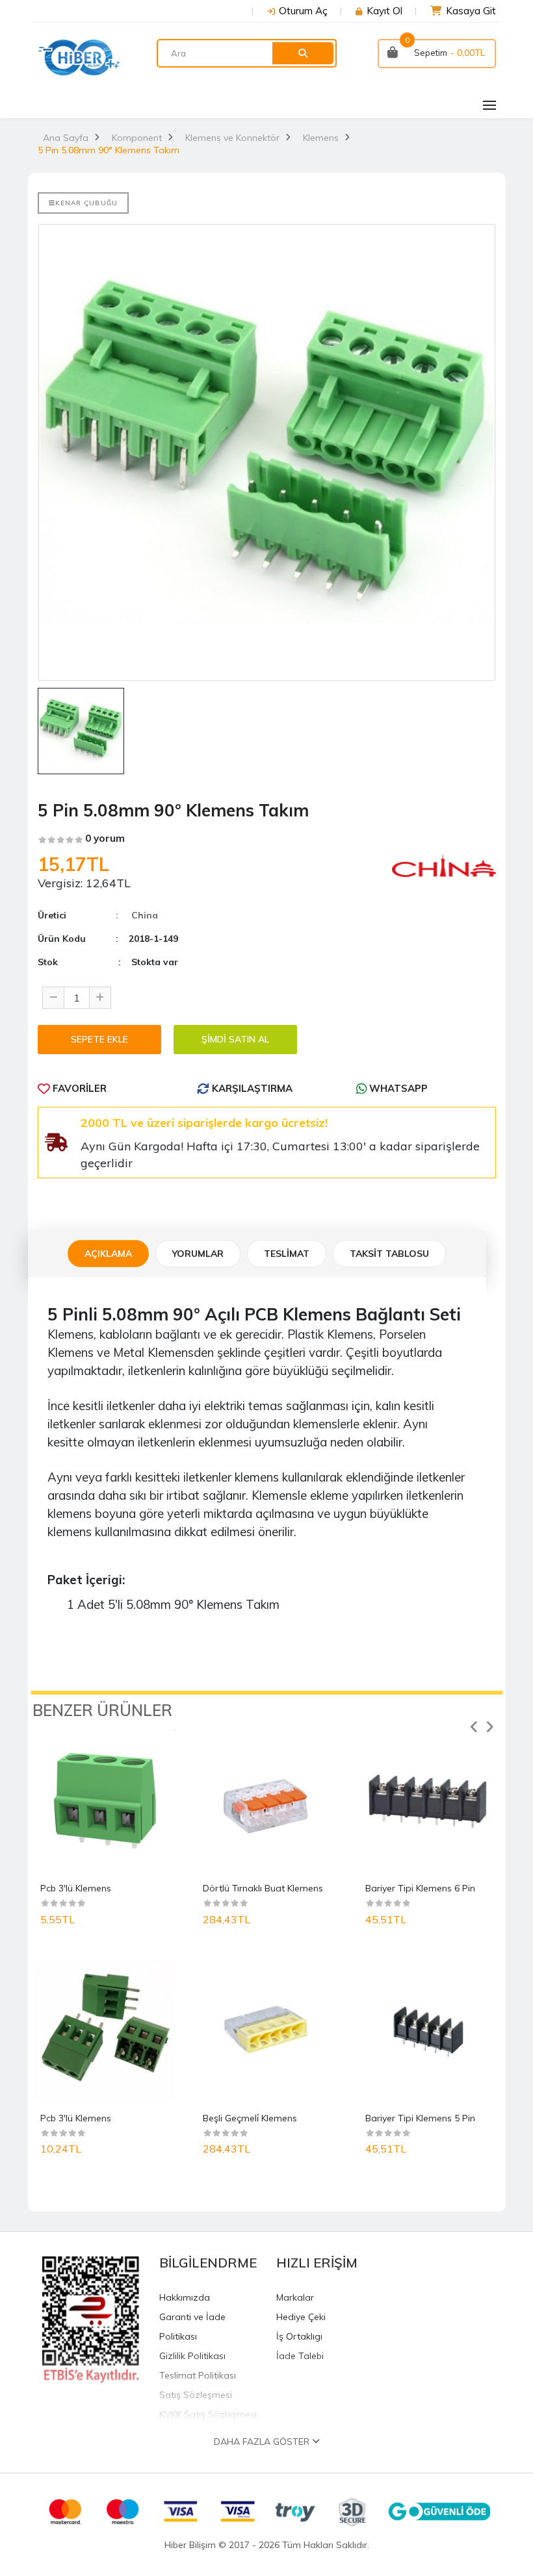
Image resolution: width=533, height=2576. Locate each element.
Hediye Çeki (301, 2317)
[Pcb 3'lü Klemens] (104, 1801)
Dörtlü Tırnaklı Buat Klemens (263, 1888)
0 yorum (105, 838)
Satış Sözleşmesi (196, 2395)
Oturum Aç (303, 11)
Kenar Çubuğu (86, 203)
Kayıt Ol (384, 11)
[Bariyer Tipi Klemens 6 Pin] (429, 1801)
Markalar (295, 2297)
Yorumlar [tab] (198, 1254)
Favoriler (78, 1088)
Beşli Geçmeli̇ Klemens (250, 2118)
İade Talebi (300, 2356)
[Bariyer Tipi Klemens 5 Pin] (429, 2031)
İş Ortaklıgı (299, 2336)
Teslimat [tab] (287, 1254)
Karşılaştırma (251, 1088)
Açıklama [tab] (108, 1254)
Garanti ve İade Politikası (192, 2327)
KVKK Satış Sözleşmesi (208, 2414)
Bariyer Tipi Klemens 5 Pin (420, 2118)
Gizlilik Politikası (192, 2356)
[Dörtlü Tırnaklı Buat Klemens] (266, 1801)
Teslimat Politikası (198, 2375)
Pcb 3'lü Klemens (76, 1888)
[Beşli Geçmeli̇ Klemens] (266, 2031)
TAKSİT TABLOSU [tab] (389, 1254)
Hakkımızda (185, 2297)
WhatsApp (397, 1088)
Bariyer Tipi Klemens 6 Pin (420, 1888)
